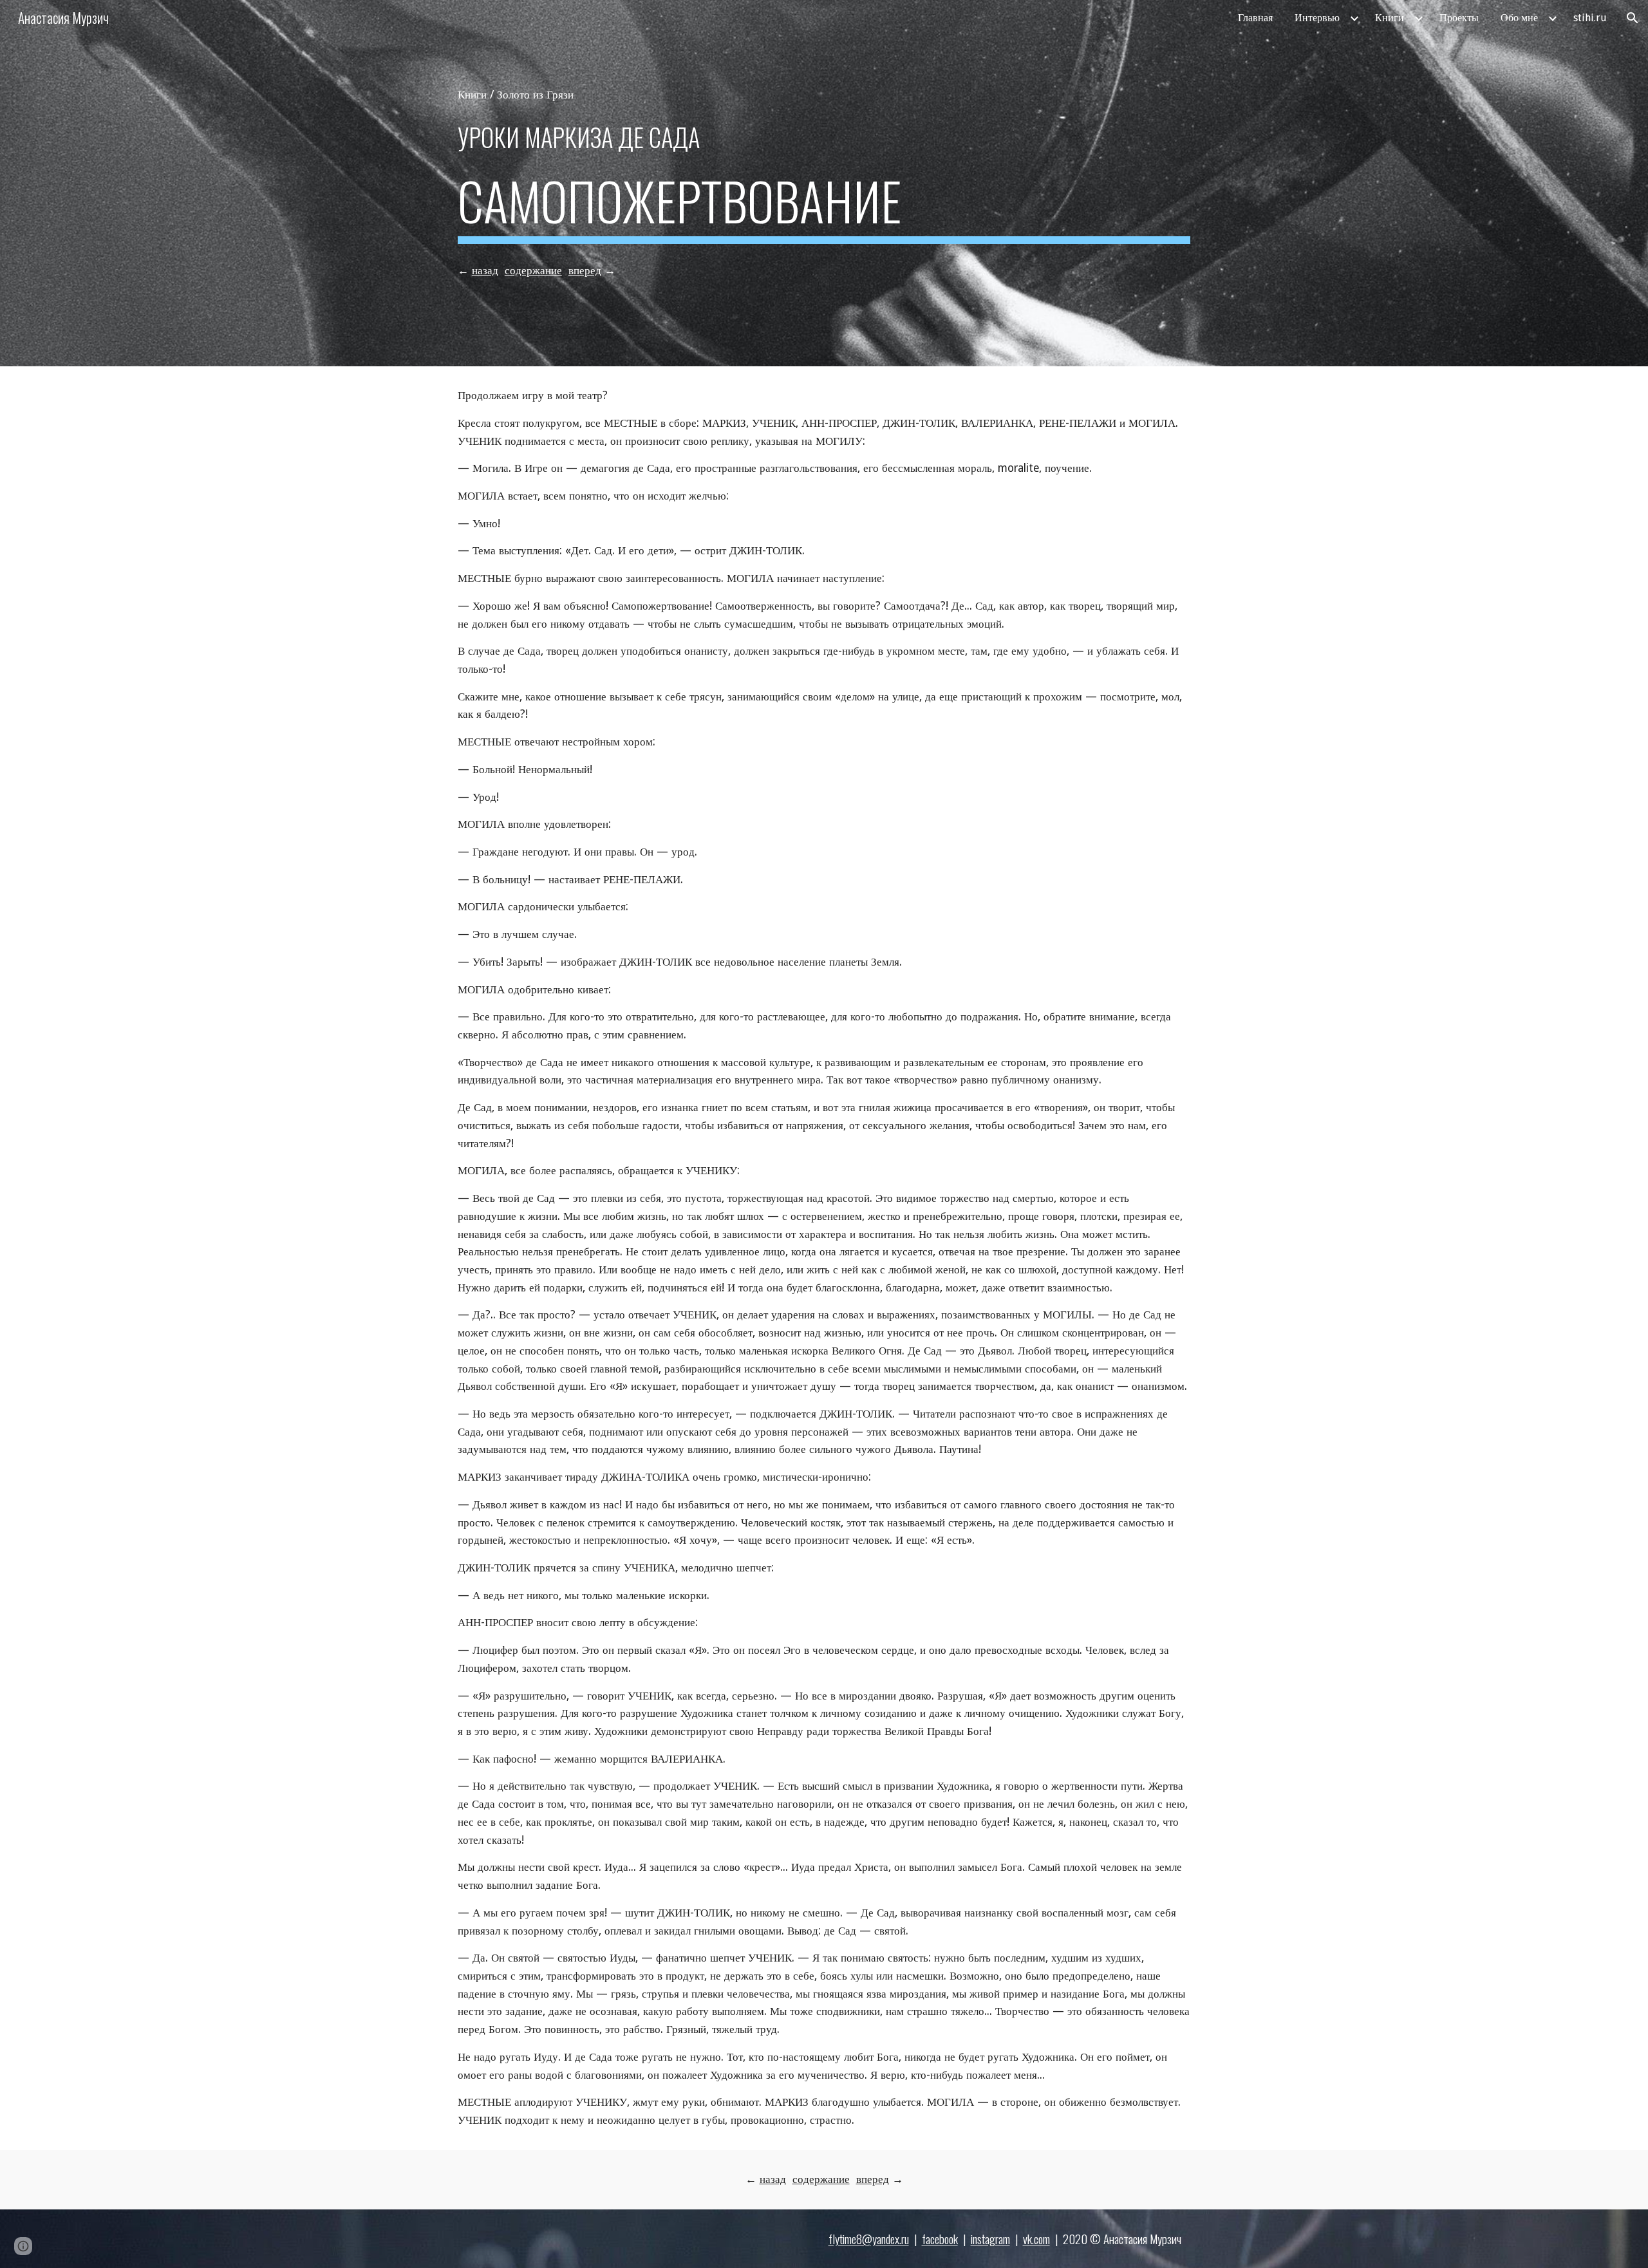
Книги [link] (1390, 18)
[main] (824, 95)
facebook (940, 2239)
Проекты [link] (1459, 18)
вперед (585, 270)
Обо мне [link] (1519, 18)
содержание (533, 270)
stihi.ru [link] (1590, 18)
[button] (1633, 18)
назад (485, 270)
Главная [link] (1255, 18)
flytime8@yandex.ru (869, 2239)
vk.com (1036, 2239)
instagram (990, 2239)
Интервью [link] (1317, 18)
